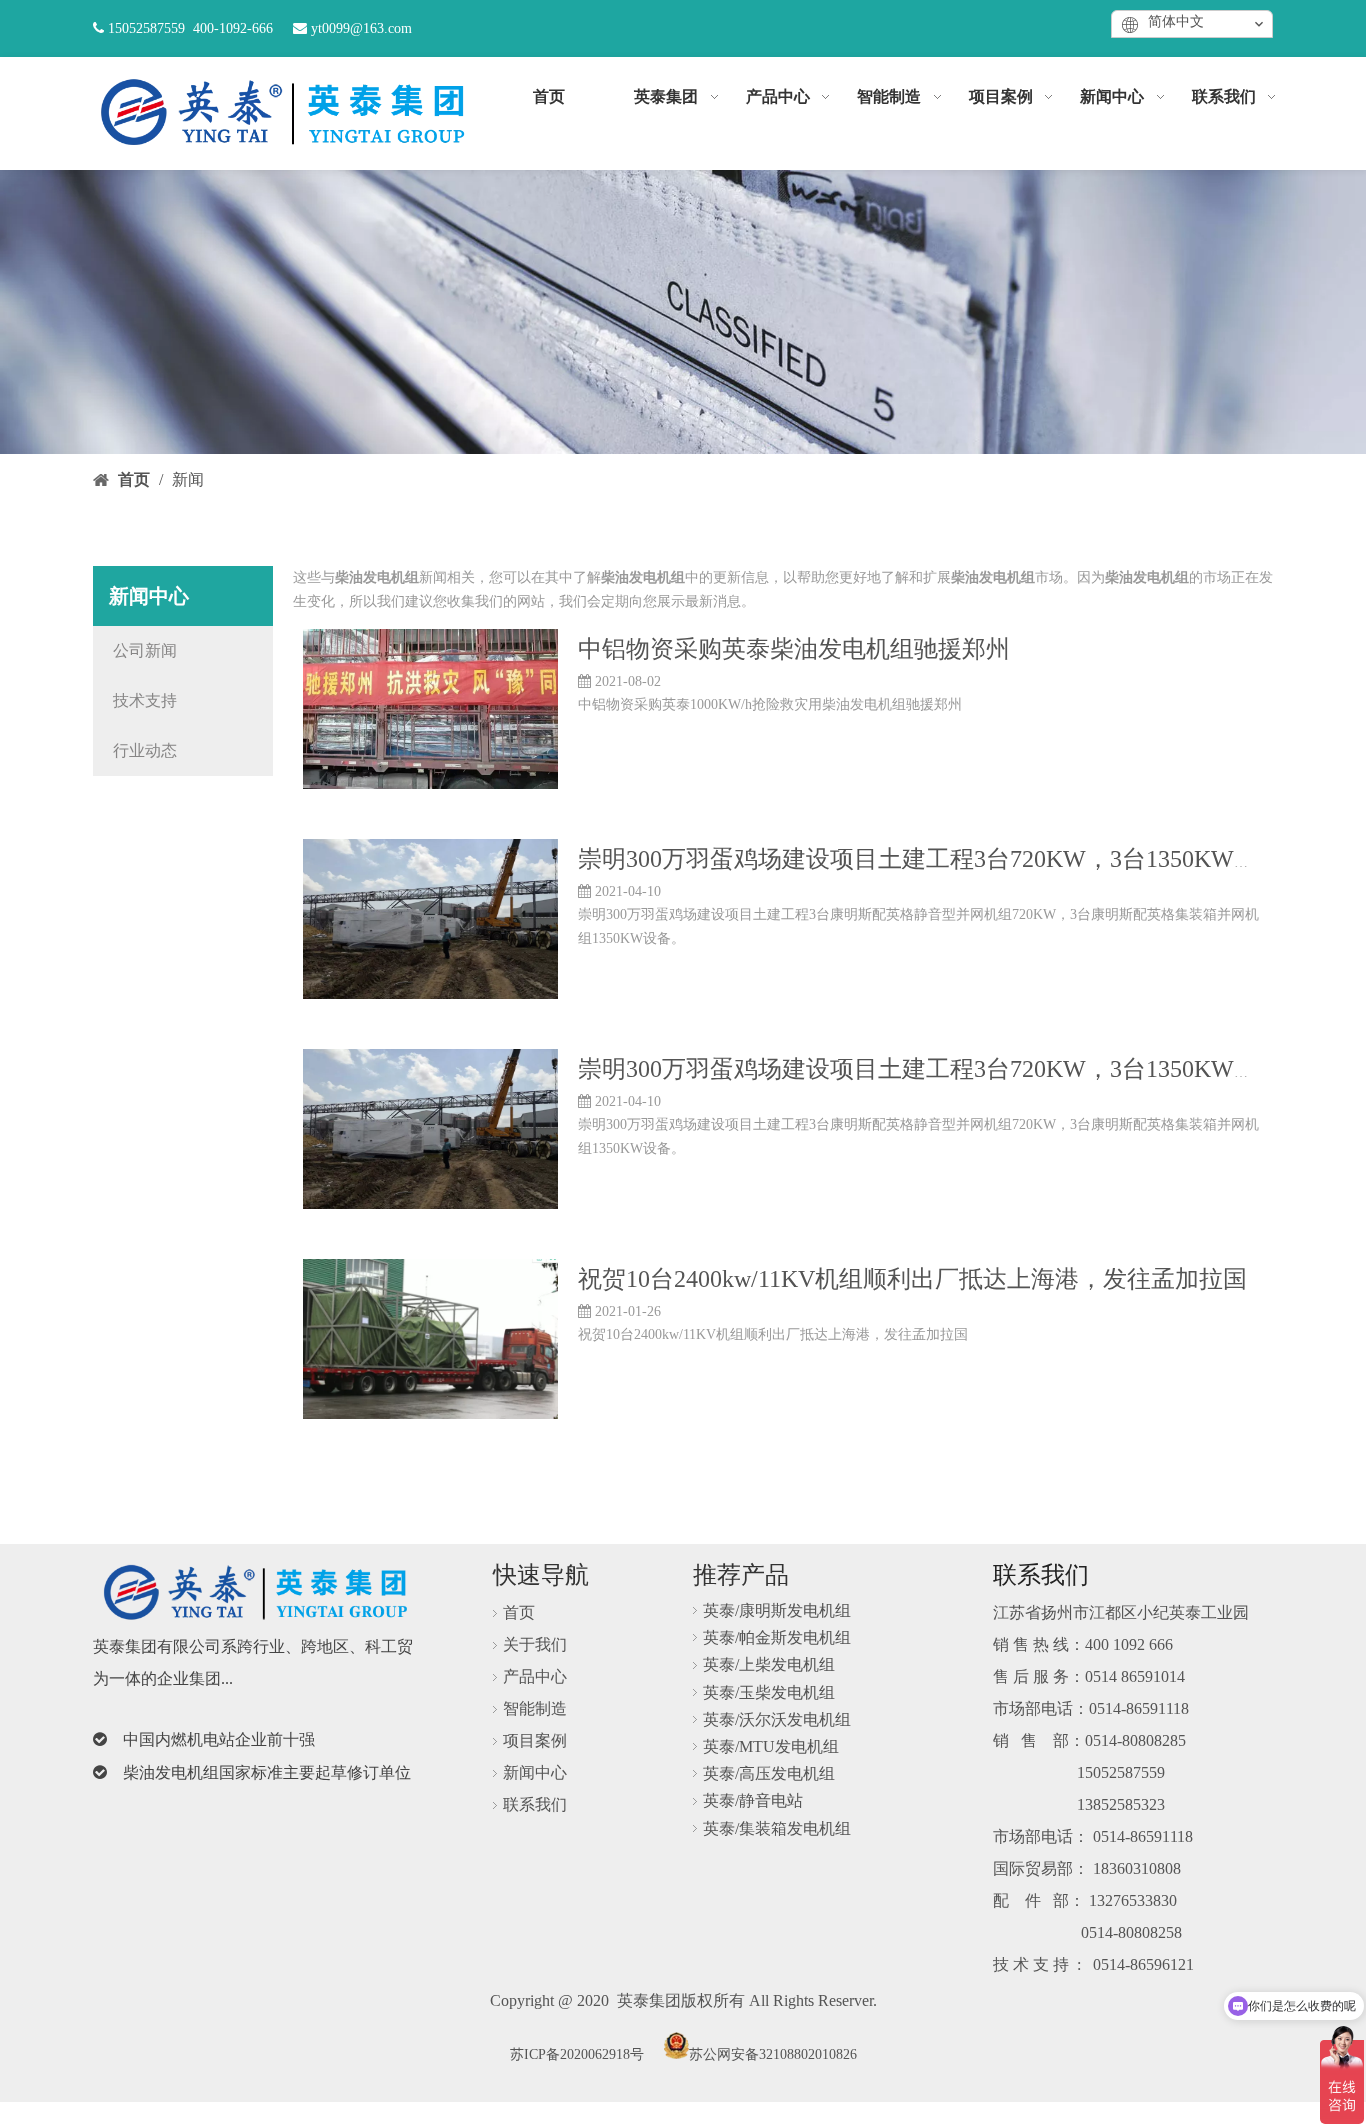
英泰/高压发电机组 (769, 1773)
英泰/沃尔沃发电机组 (777, 1719)
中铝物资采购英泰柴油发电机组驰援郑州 (794, 649)
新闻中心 (535, 1772)
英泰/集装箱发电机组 (777, 1828)
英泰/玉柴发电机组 (769, 1692)
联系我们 (535, 1804)
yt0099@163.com (361, 28)
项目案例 (535, 1740)
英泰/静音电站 (753, 1800)
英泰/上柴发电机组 (769, 1664)
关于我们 (535, 1644)
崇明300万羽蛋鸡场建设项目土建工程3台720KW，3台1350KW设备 (930, 859)
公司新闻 (145, 650)
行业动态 (145, 750)
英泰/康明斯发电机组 (777, 1610)
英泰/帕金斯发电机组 (777, 1637)
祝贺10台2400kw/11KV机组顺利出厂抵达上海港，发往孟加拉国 (912, 1279)
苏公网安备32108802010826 (773, 2054)
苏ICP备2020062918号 (577, 2054)
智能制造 (535, 1708)
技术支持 (145, 700)
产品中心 (535, 1676)
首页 (519, 1612)
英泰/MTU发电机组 (771, 1746)
